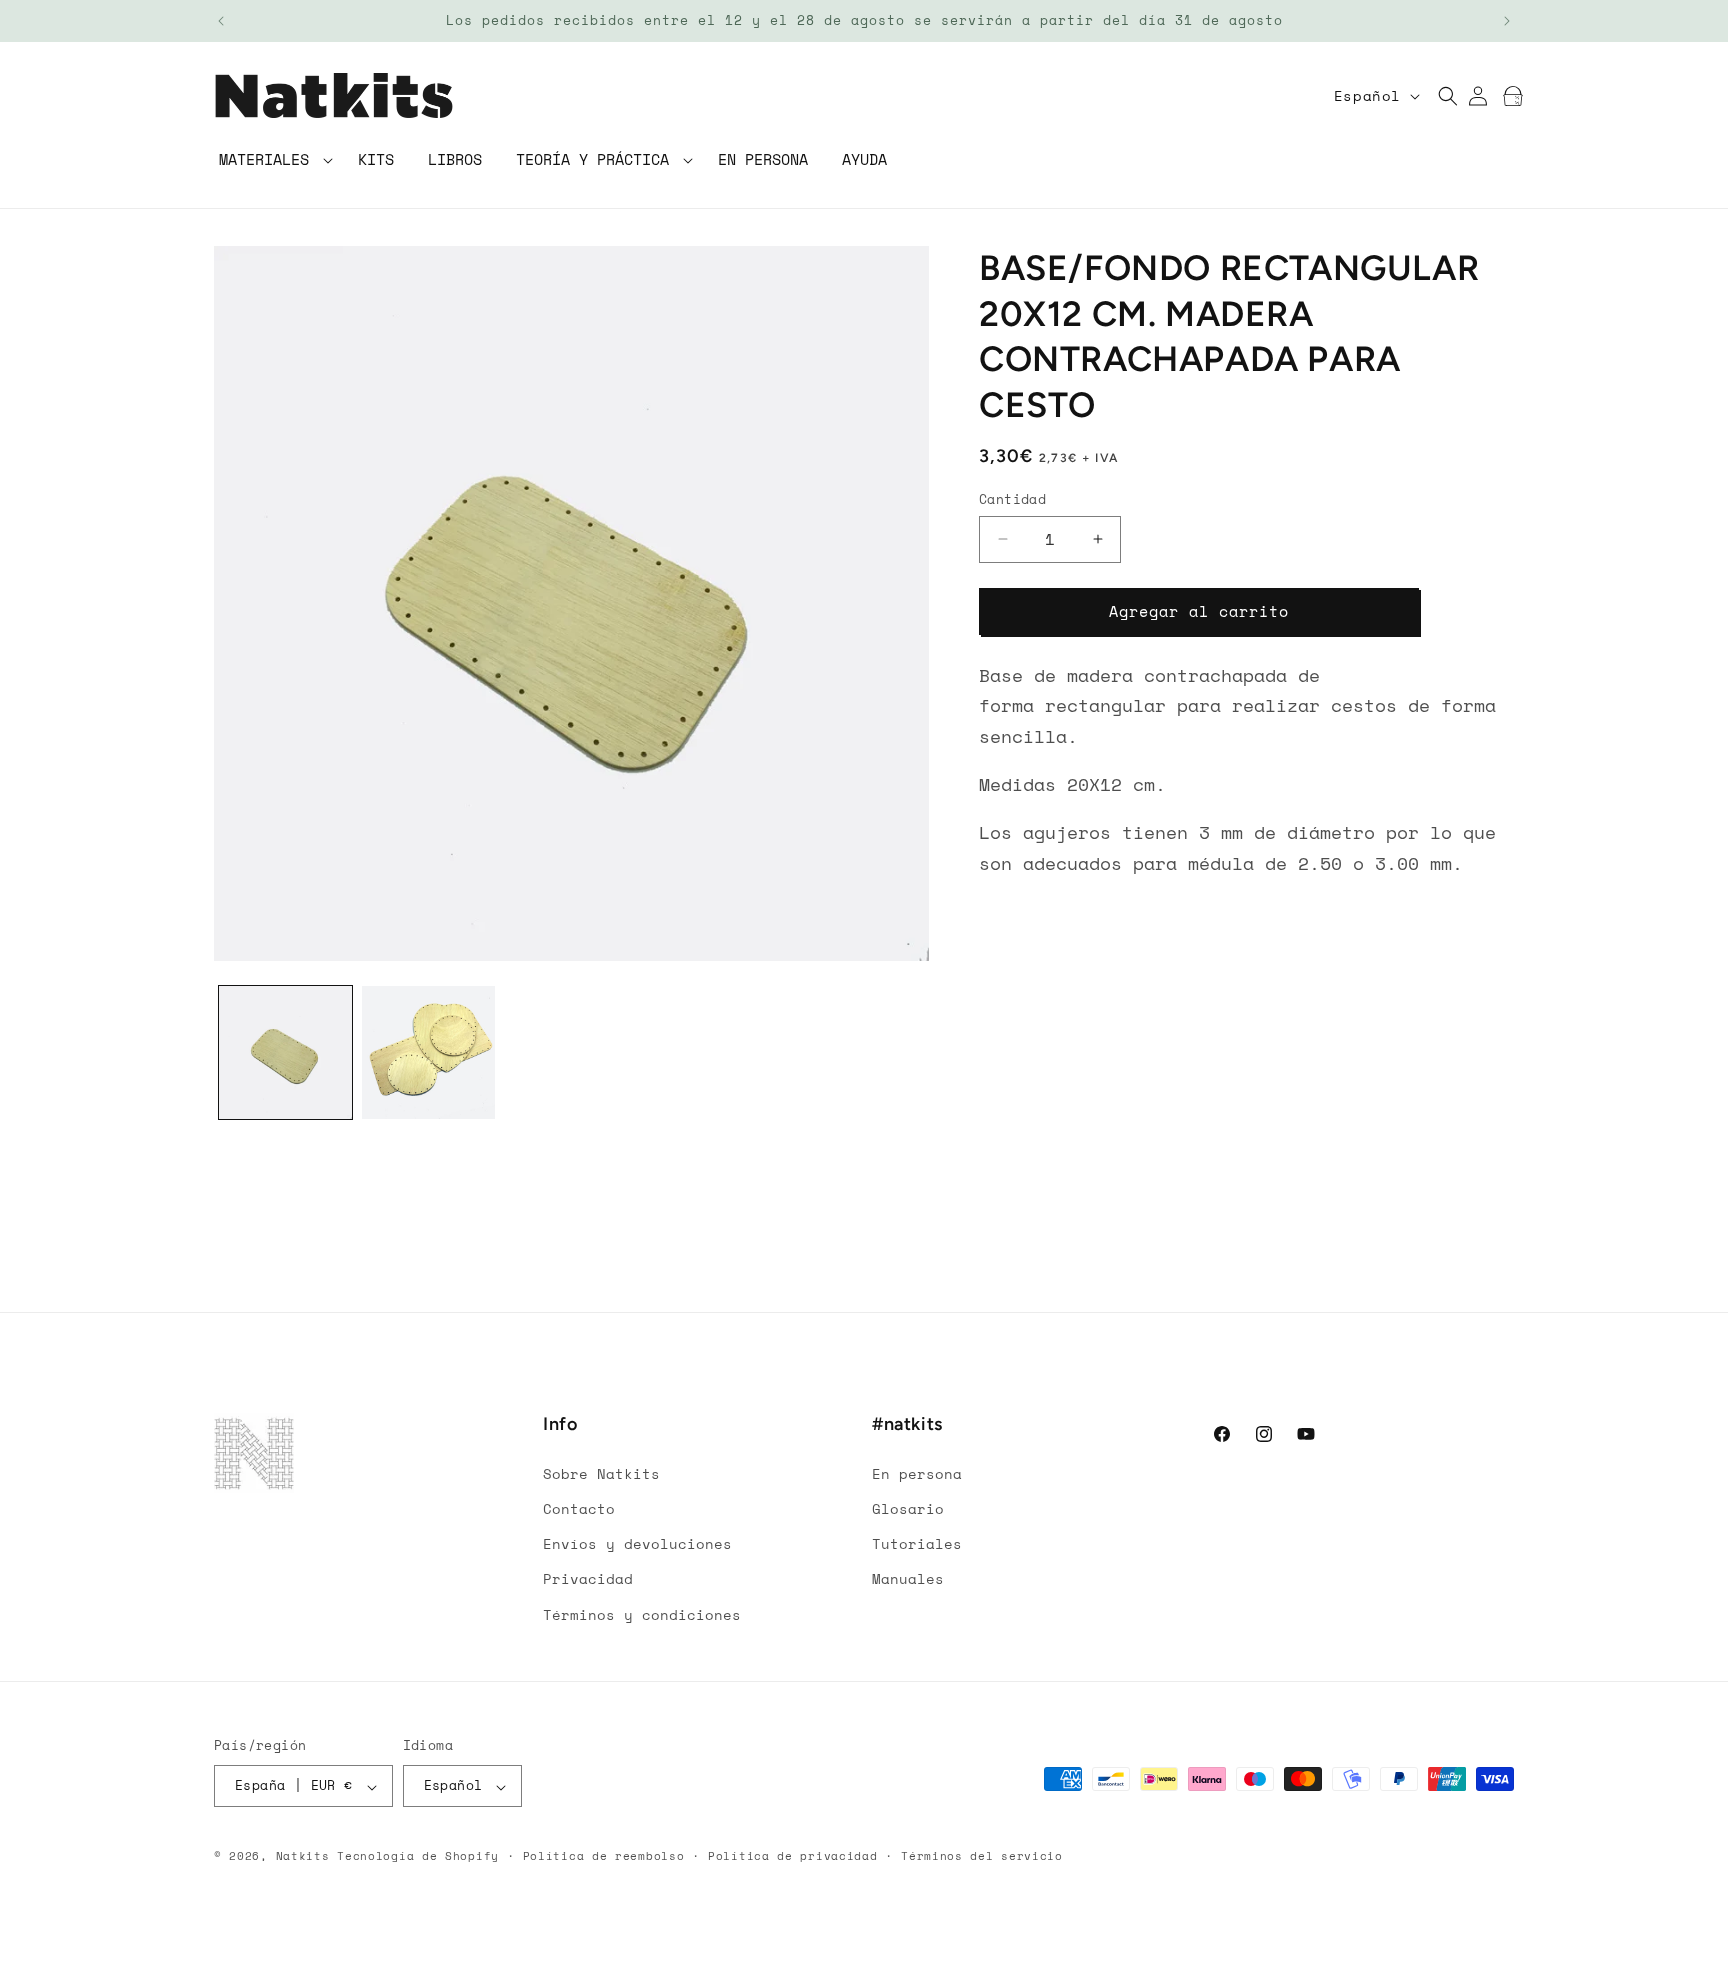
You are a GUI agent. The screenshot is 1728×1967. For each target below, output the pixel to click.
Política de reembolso (604, 1856)
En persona (917, 1472)
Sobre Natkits (601, 1472)
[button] (271, 160)
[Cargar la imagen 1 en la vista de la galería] (285, 1052)
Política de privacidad (792, 1856)
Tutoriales (917, 1543)
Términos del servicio (982, 1856)
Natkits (303, 1857)
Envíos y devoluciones (637, 1543)
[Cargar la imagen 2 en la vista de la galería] (428, 1052)
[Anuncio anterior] (221, 21)
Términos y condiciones (642, 1613)
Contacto (579, 1507)
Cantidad (1012, 499)
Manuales (908, 1578)
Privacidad (588, 1578)
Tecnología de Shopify (418, 1857)
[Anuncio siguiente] (1507, 21)
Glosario (908, 1507)
